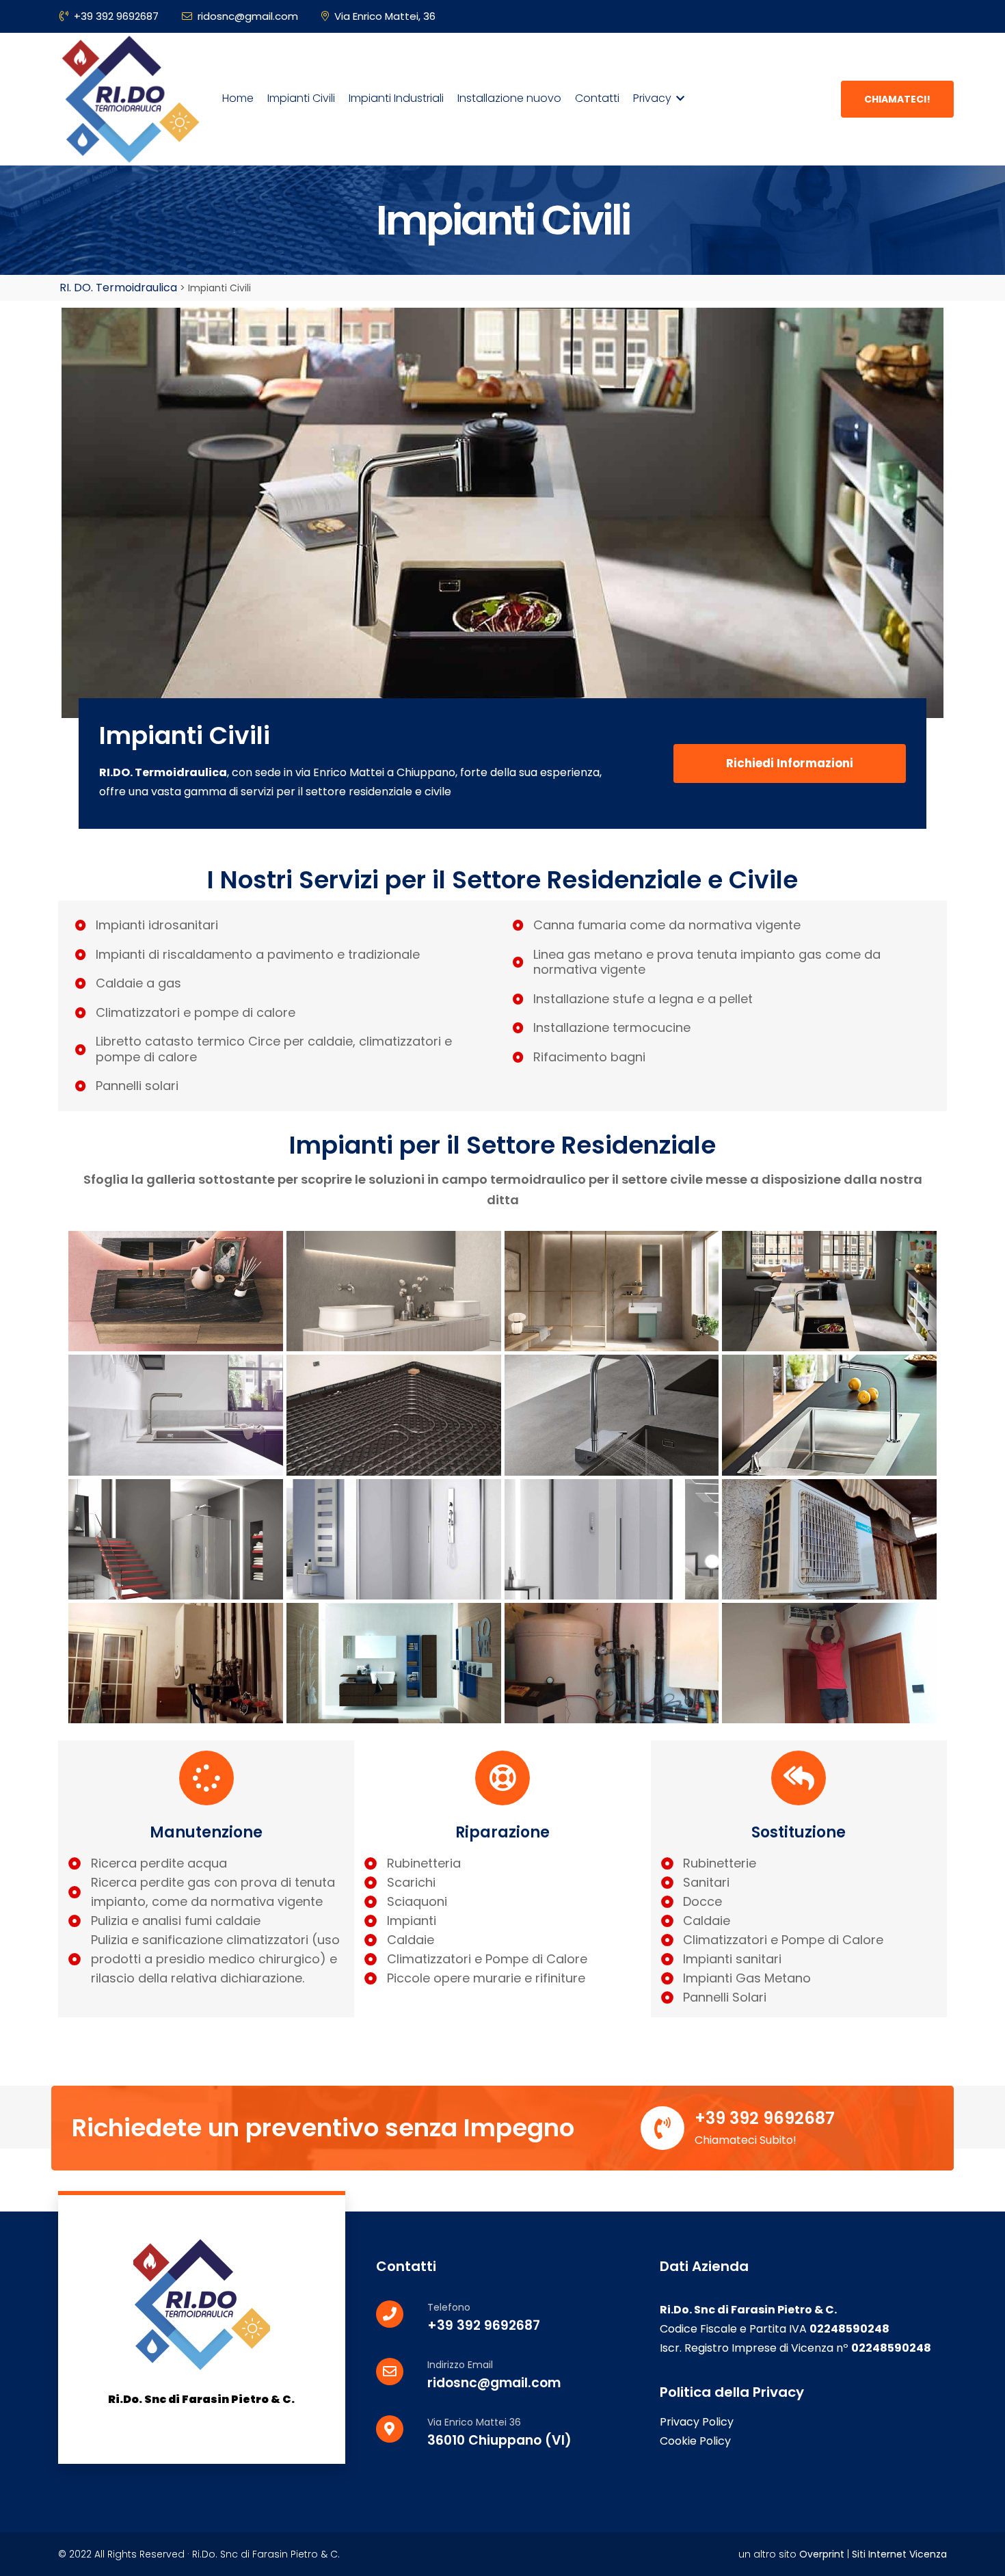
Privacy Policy (697, 2422)
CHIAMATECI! (897, 99)
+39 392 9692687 (116, 16)
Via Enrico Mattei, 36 (385, 16)
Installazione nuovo (508, 98)
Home (237, 98)
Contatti (596, 98)
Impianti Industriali (395, 98)
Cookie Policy (695, 2441)
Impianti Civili (300, 98)
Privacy (652, 98)
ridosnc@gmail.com (248, 16)
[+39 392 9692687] (662, 2128)
